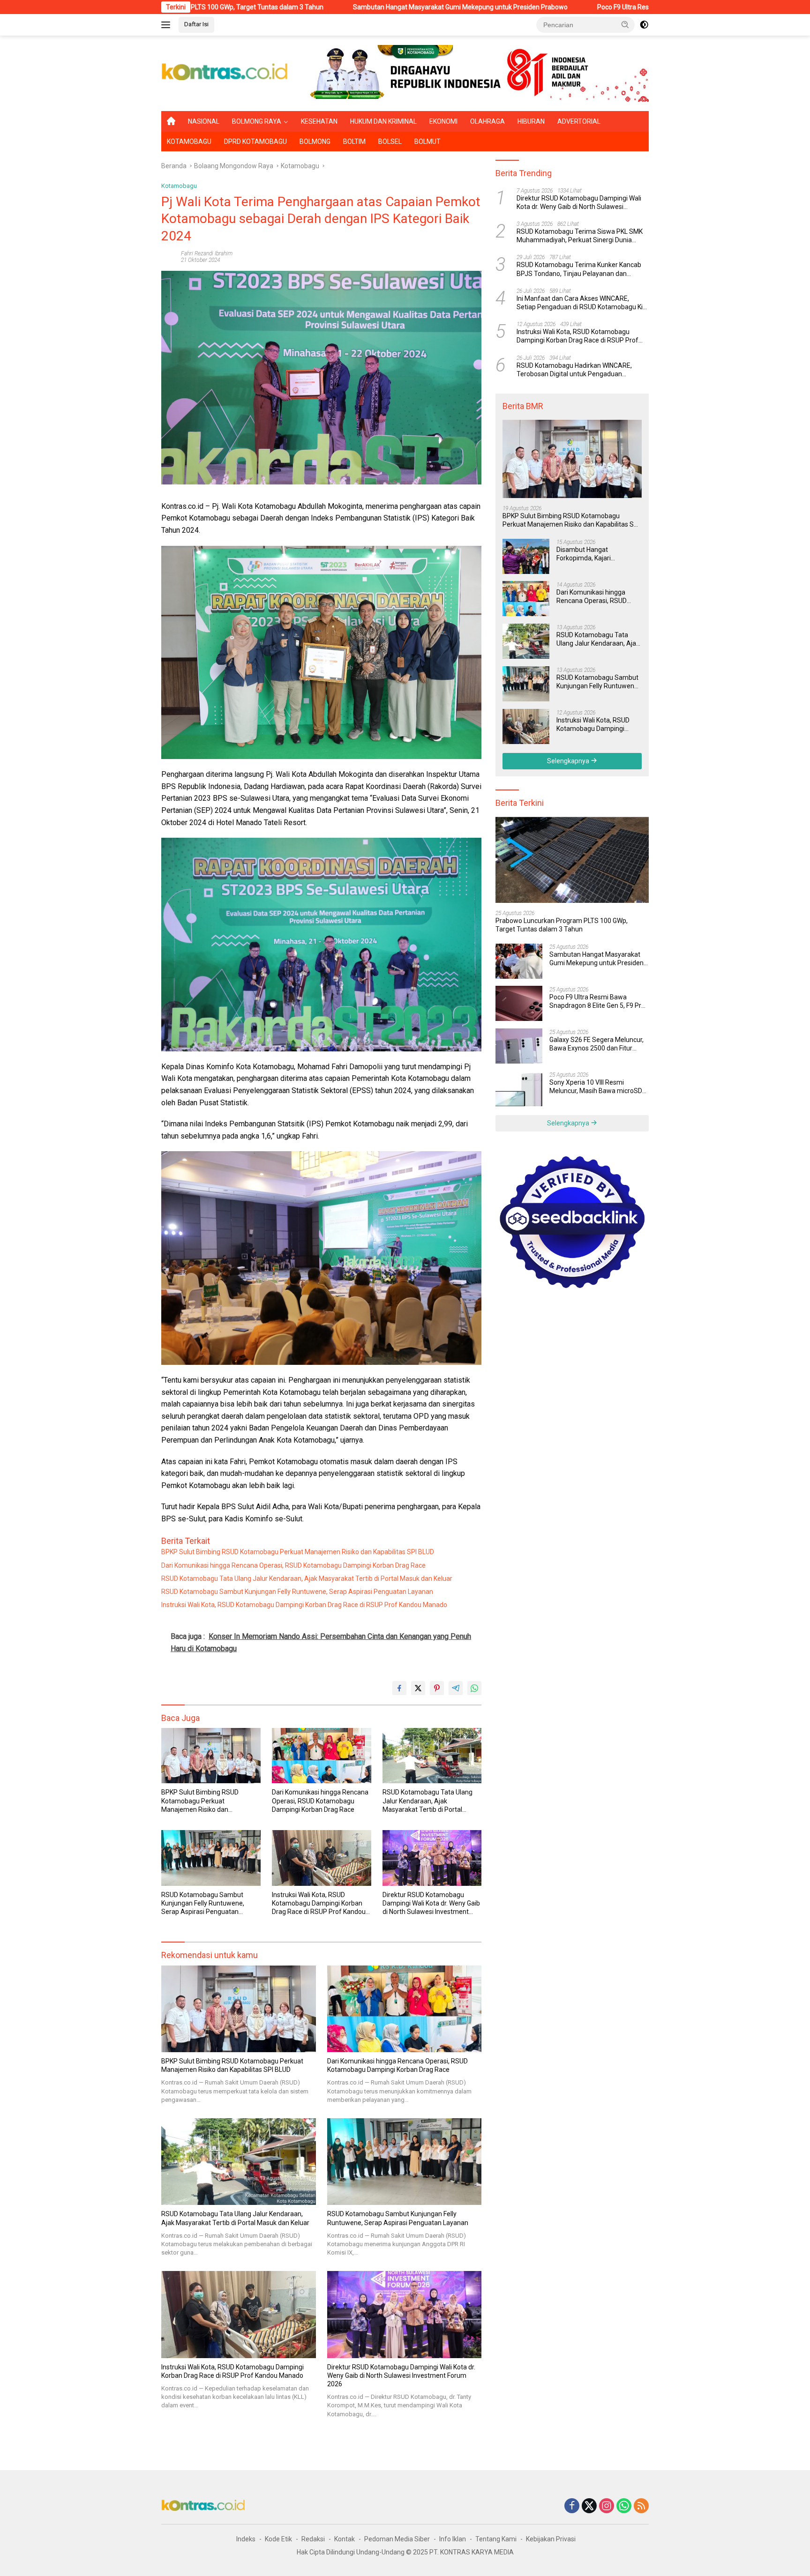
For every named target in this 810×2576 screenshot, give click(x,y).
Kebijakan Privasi (551, 2539)
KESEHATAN (319, 121)
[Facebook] (572, 2506)
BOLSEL (390, 141)
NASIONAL (204, 121)
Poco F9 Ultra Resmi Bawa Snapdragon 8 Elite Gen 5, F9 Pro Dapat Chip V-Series (566, 7)
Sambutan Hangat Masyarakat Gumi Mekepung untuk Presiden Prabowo (311, 7)
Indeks (246, 2539)
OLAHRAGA (487, 121)
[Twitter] (589, 2506)
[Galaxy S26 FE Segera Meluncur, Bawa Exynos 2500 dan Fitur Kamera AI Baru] (519, 1046)
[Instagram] (607, 2506)
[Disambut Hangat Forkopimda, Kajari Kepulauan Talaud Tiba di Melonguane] (526, 556)
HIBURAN (531, 121)
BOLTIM (354, 141)
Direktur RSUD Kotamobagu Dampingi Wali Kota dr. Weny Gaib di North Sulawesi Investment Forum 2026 (431, 1904)
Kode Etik (278, 2539)
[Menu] (168, 25)
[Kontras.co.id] (225, 73)
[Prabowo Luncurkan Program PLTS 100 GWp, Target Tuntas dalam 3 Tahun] (572, 860)
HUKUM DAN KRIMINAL (383, 121)
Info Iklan (453, 2539)
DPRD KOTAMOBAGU (255, 141)
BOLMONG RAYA (257, 121)
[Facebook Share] (399, 1688)
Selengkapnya (569, 760)
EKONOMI (443, 121)
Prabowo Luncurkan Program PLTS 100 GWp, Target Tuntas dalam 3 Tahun (562, 925)
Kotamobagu (179, 186)
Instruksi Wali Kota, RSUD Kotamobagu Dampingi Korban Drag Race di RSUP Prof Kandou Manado (304, 1605)
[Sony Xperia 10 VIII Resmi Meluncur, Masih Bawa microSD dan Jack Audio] (519, 1089)
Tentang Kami (496, 2539)
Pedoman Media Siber (397, 2539)
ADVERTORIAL (579, 121)
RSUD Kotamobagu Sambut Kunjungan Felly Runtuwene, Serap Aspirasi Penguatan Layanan (297, 1592)
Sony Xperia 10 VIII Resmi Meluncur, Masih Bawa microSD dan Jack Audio (596, 1086)
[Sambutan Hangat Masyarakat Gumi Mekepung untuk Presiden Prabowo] (519, 961)
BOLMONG (315, 141)
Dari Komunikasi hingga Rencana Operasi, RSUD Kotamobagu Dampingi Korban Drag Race (293, 1565)
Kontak (345, 2539)
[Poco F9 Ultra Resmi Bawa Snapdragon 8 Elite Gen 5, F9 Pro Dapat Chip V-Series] (519, 1003)
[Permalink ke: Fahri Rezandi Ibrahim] (169, 256)
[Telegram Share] (456, 1688)
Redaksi (313, 2539)
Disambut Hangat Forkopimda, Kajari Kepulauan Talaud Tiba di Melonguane (593, 554)
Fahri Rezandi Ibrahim (207, 253)
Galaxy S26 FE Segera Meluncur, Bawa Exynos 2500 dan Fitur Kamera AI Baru (596, 1044)
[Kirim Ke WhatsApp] (474, 1688)
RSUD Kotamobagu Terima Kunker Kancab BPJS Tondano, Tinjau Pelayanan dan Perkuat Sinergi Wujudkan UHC (579, 269)
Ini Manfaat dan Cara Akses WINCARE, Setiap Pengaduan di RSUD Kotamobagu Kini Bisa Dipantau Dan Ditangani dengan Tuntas (582, 302)
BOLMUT (427, 141)
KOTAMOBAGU (189, 141)
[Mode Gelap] (644, 25)
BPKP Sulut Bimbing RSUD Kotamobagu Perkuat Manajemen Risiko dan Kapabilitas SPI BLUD (298, 1552)
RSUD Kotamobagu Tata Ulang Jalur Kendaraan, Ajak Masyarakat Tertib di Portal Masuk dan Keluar (307, 1578)
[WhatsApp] (624, 2506)
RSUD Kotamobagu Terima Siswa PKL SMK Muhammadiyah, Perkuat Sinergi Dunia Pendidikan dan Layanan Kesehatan (580, 236)
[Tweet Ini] (418, 1688)
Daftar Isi (196, 24)
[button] (625, 24)
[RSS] (641, 2506)
